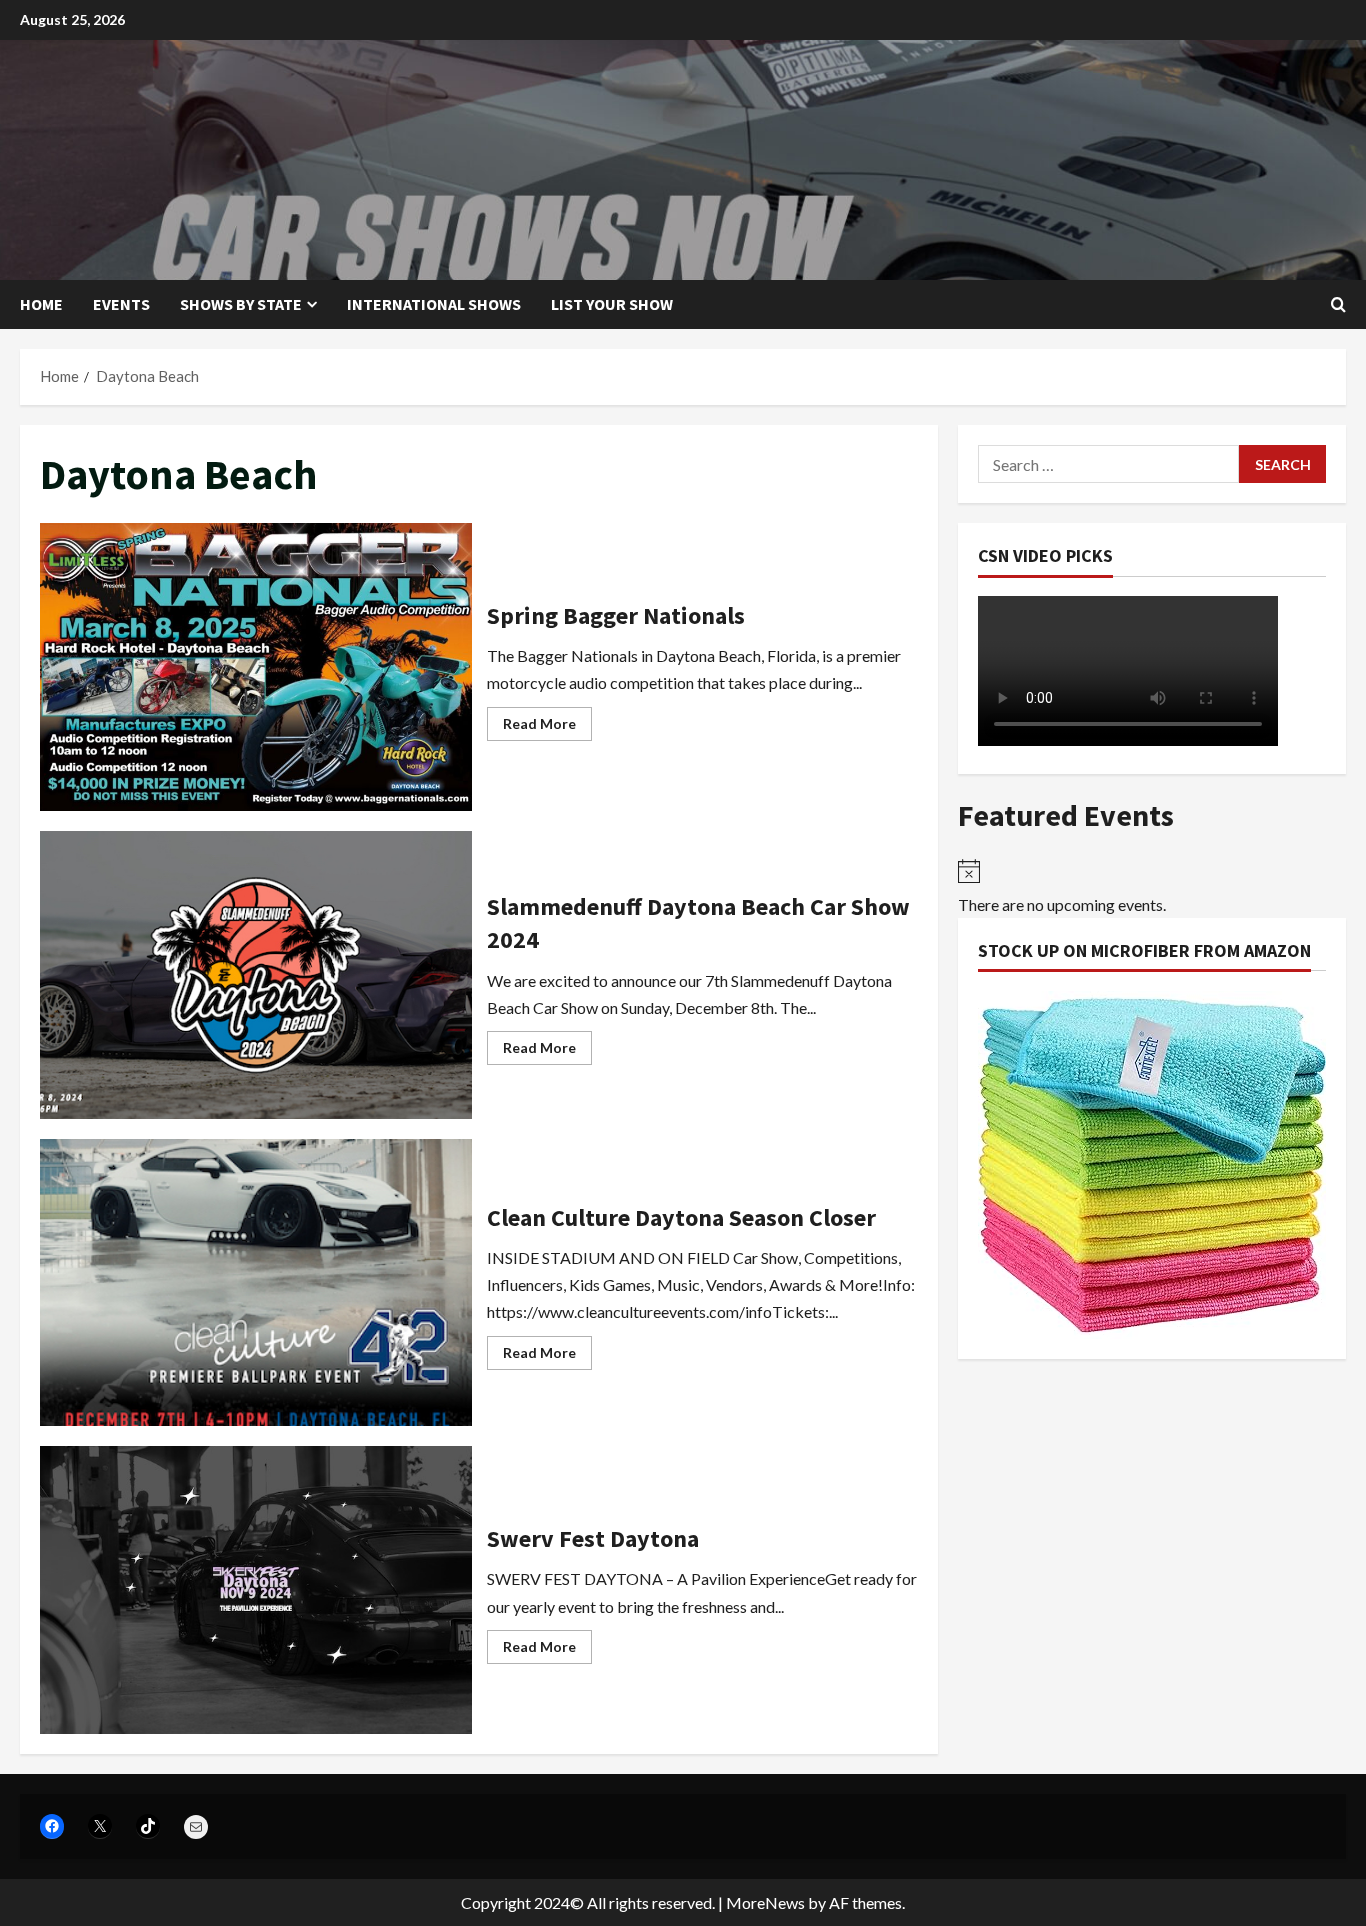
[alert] (1152, 888)
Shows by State (241, 304)
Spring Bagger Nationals (256, 667)
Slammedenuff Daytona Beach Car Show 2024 (256, 975)
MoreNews (765, 1902)
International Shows (434, 304)
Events (121, 304)
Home (41, 304)
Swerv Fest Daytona (256, 1590)
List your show (612, 304)
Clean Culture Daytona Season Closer (256, 1283)
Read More (547, 727)
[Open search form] (1338, 304)
